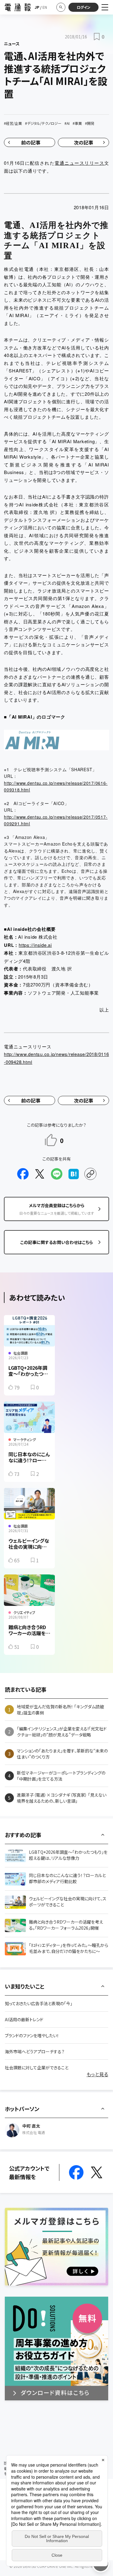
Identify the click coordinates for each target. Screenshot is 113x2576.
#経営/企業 (13, 123)
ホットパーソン (22, 2109)
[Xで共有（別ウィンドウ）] (40, 1174)
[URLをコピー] (90, 1174)
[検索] (61, 7)
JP (37, 7)
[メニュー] (105, 7)
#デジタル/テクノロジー (43, 123)
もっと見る (97, 2074)
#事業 (77, 123)
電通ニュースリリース (79, 163)
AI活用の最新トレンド (24, 2019)
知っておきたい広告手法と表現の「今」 (39, 2003)
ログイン (84, 7)
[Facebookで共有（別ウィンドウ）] (23, 1174)
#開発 (90, 123)
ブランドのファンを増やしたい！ (32, 2035)
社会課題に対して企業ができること (37, 2068)
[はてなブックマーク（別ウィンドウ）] (74, 1174)
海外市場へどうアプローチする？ (35, 2051)
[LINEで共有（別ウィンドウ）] (57, 1174)
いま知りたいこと (25, 1986)
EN (45, 7)
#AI (67, 123)
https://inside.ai (35, 945)
